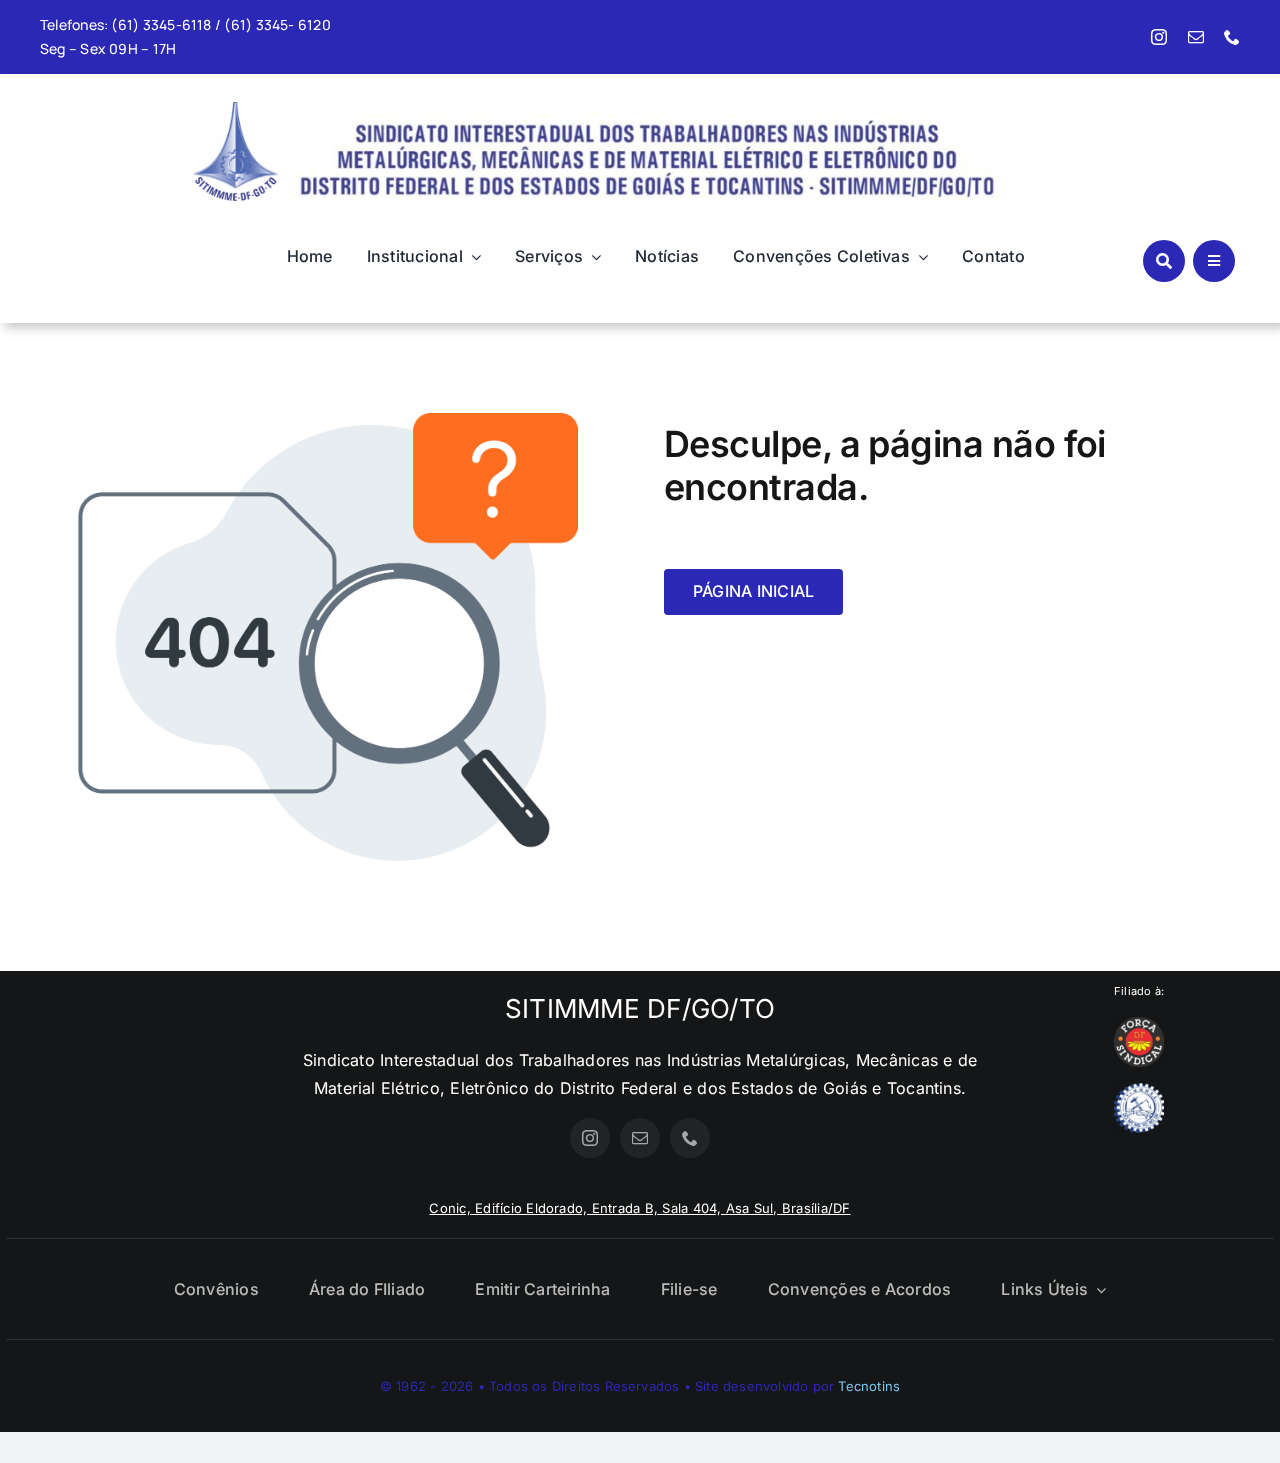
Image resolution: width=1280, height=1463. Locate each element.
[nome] (643, 107)
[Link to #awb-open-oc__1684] (1214, 261)
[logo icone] (236, 110)
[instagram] (1159, 37)
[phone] (1232, 37)
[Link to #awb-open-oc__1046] (1164, 261)
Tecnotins (869, 1386)
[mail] (1196, 37)
